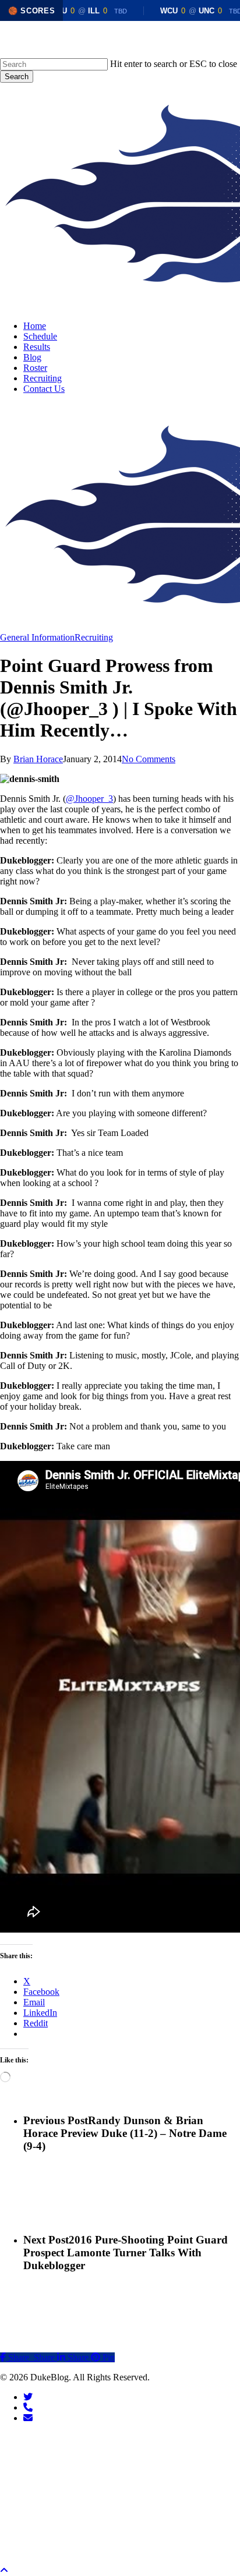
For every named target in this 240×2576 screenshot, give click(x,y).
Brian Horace (38, 759)
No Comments (149, 759)
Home (105, 2437)
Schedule (114, 2455)
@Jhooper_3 (89, 799)
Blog (101, 2490)
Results (110, 2472)
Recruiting (94, 637)
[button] (4, 2570)
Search (17, 77)
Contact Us (121, 2542)
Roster (107, 2507)
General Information (37, 637)
